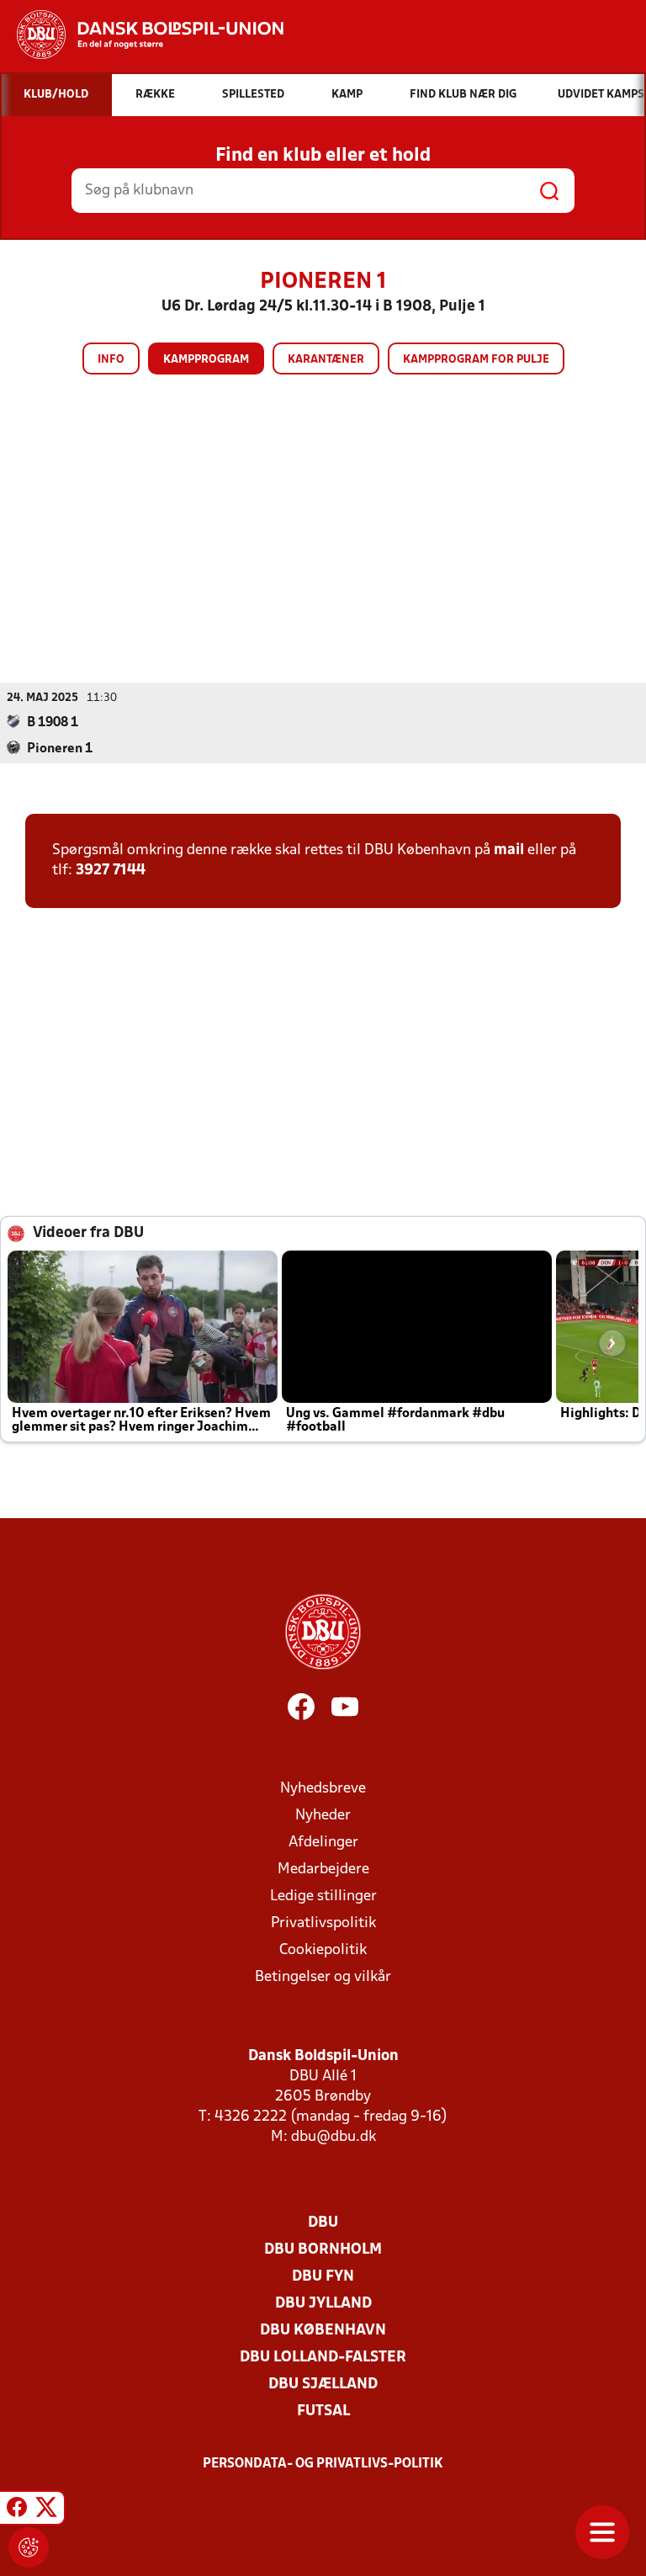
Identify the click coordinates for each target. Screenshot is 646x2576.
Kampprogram (206, 360)
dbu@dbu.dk (334, 2137)
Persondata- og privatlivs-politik (323, 2464)
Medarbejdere (323, 1870)
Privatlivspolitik (323, 1923)
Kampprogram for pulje (476, 360)
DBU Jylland (323, 2304)
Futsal (323, 2411)
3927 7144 (111, 871)
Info (111, 360)
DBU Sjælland (323, 2385)
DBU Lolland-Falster (323, 2358)
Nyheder (323, 1816)
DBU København (323, 2331)
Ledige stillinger (323, 1896)
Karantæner (326, 360)
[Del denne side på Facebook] (17, 2510)
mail (509, 850)
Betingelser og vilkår (323, 1977)
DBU (323, 2223)
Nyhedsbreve (323, 1789)
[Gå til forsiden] (142, 35)
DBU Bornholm (323, 2250)
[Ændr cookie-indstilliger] (29, 2547)
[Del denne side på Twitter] (46, 2510)
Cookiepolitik (323, 1950)
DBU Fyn (323, 2277)
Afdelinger (323, 1843)
